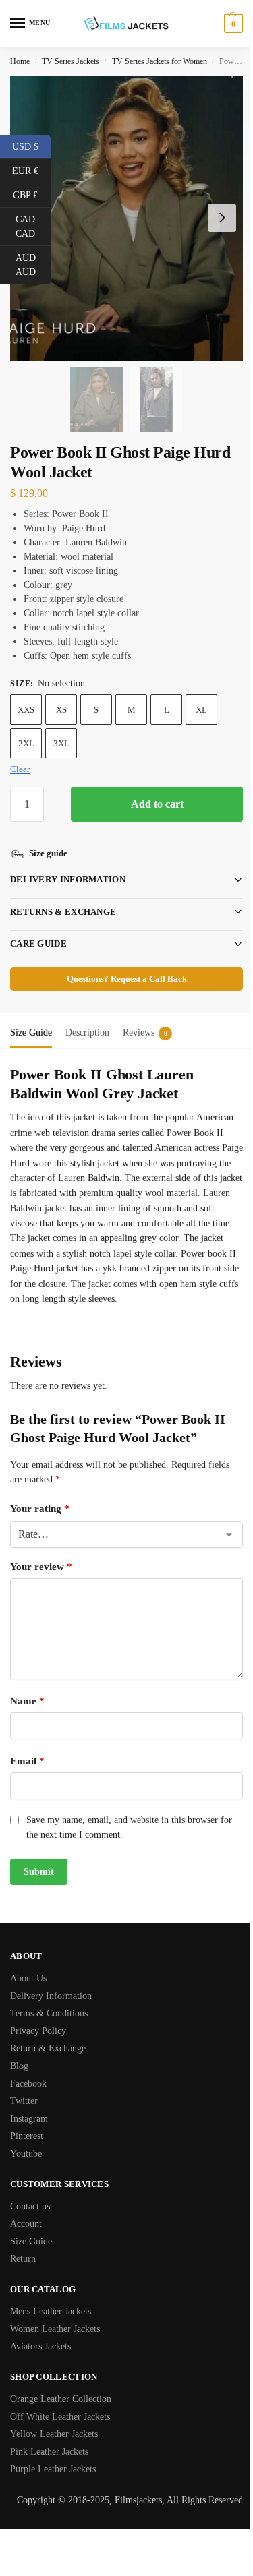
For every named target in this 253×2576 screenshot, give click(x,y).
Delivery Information (68, 864)
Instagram (29, 2119)
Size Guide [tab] (31, 1017)
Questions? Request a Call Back (121, 963)
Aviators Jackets (40, 2346)
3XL (61, 743)
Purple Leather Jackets (53, 2469)
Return (23, 2259)
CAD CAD (33, 227)
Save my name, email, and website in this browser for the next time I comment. (129, 1827)
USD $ (31, 146)
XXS (26, 710)
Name (27, 1700)
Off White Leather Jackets (60, 2417)
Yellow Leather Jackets (54, 2434)
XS (61, 710)
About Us (28, 1978)
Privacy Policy (38, 2031)
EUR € (31, 170)
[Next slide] (222, 218)
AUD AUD (33, 265)
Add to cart (157, 804)
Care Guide (38, 928)
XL (201, 710)
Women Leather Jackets (55, 2329)
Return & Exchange (48, 2048)
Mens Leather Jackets (51, 2311)
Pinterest (27, 2136)
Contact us (30, 2206)
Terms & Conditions (49, 2013)
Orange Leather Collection (61, 2399)
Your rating (40, 1508)
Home (20, 61)
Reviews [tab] (145, 1017)
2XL (26, 743)
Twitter (24, 2101)
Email (27, 1760)
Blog (19, 2066)
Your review (41, 1566)
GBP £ (32, 194)
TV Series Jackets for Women (160, 61)
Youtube (26, 2154)
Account (26, 2224)
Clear (20, 769)
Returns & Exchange (63, 896)
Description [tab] (87, 1017)
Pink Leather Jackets (49, 2452)
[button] (232, 24)
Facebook (28, 2084)
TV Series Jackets (71, 61)
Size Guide (31, 2241)
